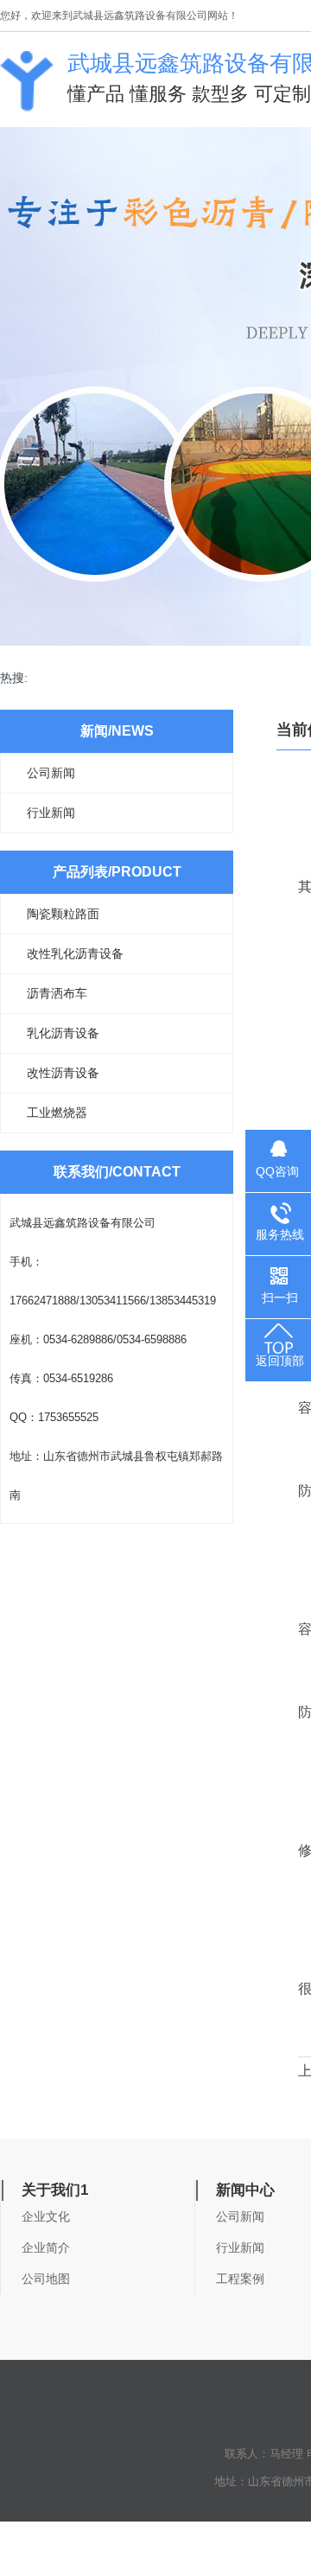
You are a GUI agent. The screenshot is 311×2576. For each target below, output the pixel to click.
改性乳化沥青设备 (75, 953)
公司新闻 (51, 773)
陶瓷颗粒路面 (63, 914)
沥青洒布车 (57, 993)
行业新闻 (51, 813)
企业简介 (46, 2248)
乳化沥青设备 (63, 1033)
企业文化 (46, 2216)
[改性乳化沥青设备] (27, 103)
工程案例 (240, 2279)
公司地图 (46, 2279)
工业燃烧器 (57, 1113)
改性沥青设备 (63, 1073)
